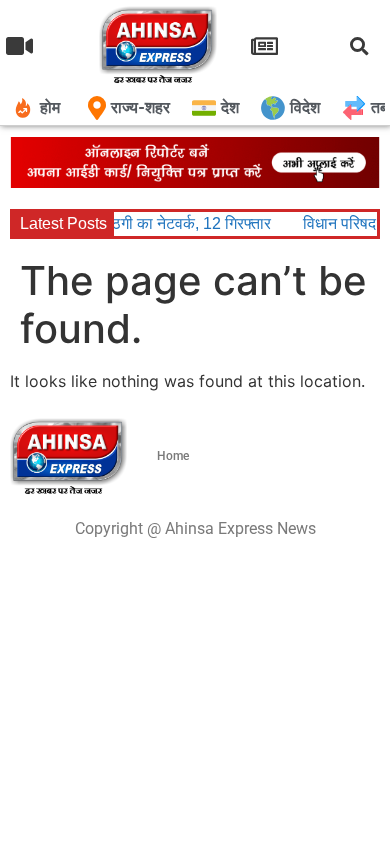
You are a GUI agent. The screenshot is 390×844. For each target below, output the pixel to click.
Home (173, 456)
